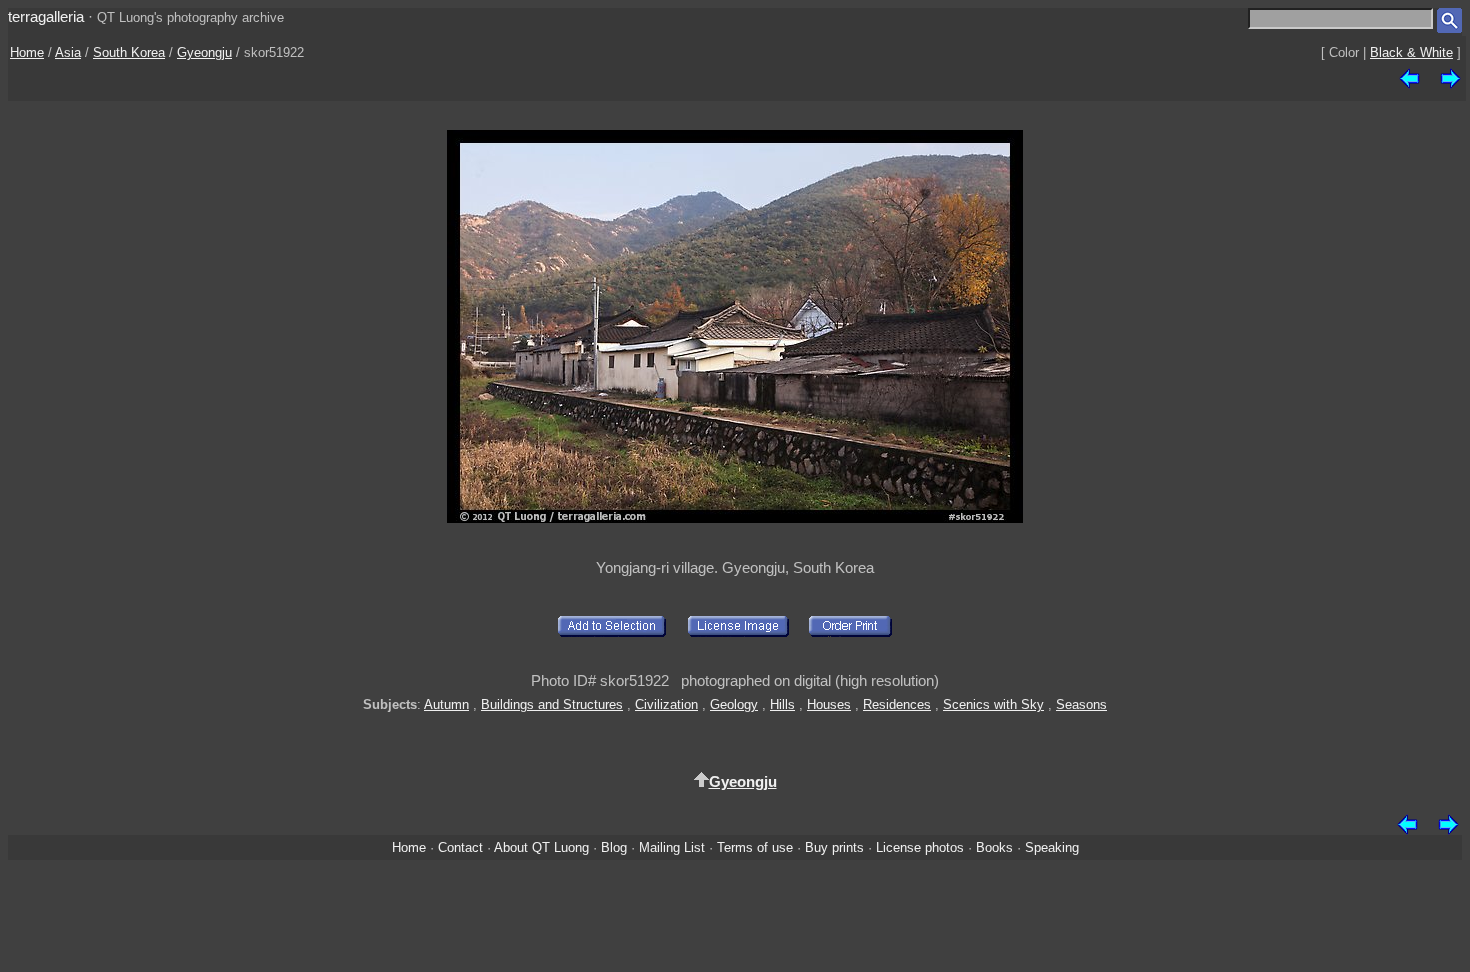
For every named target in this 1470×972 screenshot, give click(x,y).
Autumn (446, 704)
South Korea (129, 52)
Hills (782, 704)
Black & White (1411, 52)
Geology (734, 704)
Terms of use (755, 847)
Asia (68, 52)
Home (27, 52)
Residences (897, 704)
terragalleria (46, 16)
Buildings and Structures (552, 704)
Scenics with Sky (993, 704)
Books (994, 847)
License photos (920, 847)
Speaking (1052, 847)
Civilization (666, 704)
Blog (614, 847)
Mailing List (672, 847)
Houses (829, 704)
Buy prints (834, 847)
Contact (460, 847)
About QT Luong (541, 847)
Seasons (1081, 704)
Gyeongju (204, 52)
